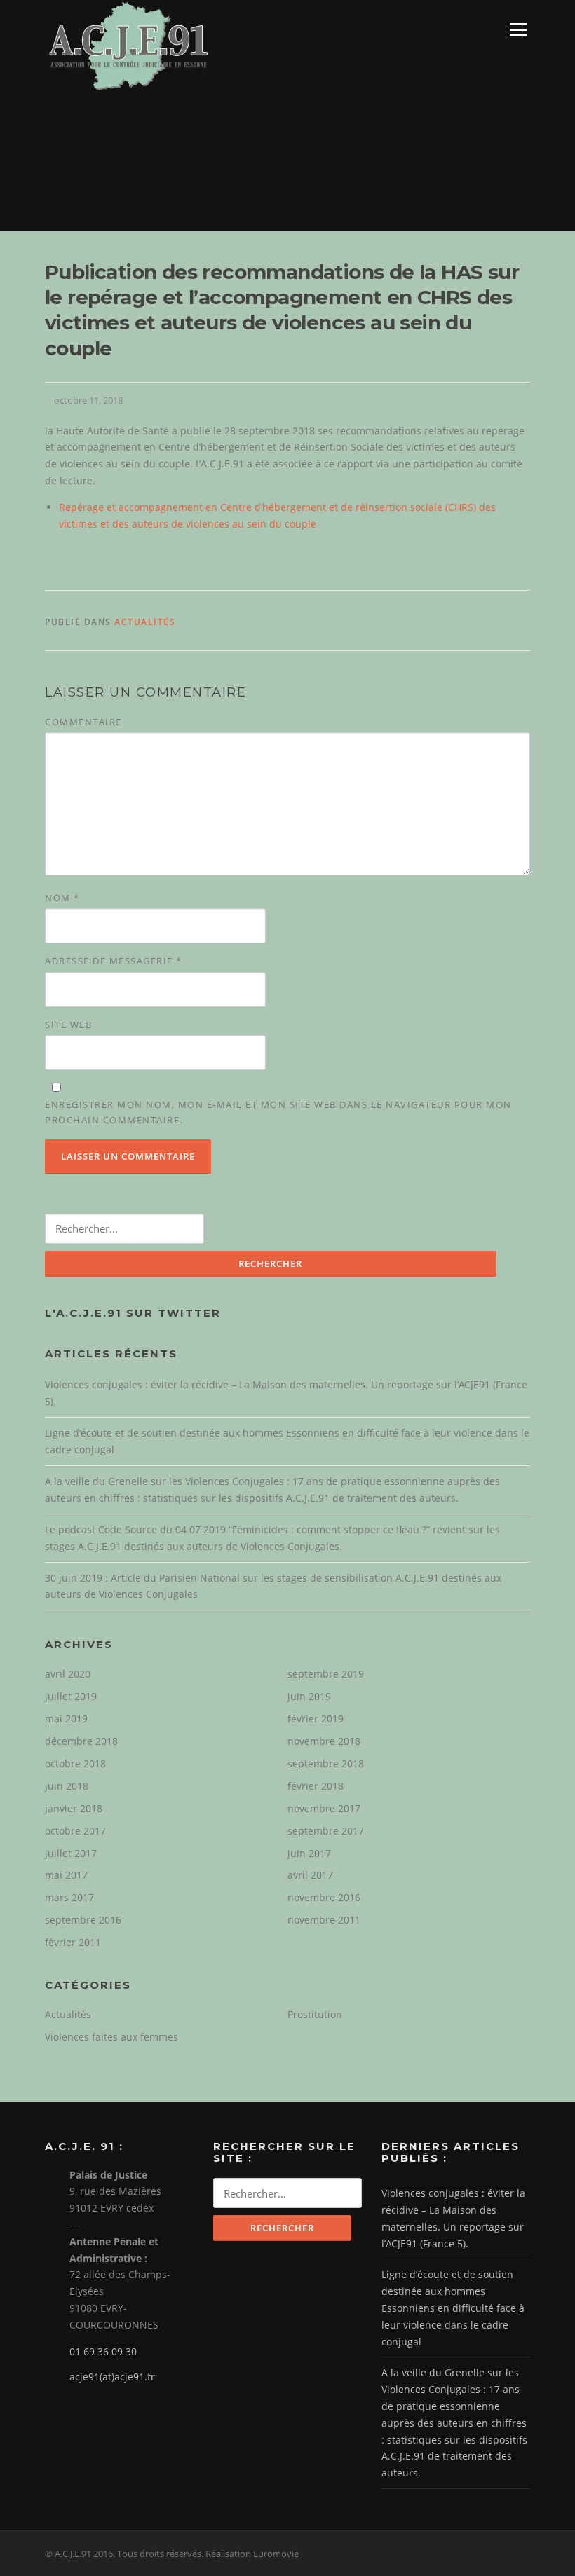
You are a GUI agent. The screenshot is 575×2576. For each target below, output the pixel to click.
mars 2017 (69, 1897)
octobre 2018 (75, 1763)
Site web (68, 1025)
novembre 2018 (324, 1741)
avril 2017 (310, 1875)
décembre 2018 (81, 1741)
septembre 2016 (83, 1920)
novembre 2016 (324, 1897)
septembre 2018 (326, 1763)
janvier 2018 (74, 1808)
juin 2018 (67, 1786)
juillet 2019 (71, 1696)
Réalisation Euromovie (252, 2554)
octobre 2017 (75, 1831)
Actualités (145, 622)
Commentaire (83, 722)
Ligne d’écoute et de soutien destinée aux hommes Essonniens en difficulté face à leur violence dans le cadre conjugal (453, 2308)
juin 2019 (309, 1696)
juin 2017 (309, 1853)
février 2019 (316, 1719)
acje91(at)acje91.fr (112, 2377)
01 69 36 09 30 (103, 2351)
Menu (518, 30)
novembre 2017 (324, 1808)
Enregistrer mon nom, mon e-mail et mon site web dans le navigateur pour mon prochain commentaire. (278, 1112)
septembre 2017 (326, 1831)
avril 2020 (68, 1674)
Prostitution (315, 2014)
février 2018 (316, 1786)
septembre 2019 (326, 1674)
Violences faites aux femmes (111, 2037)
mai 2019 (66, 1719)
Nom (62, 898)
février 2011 (73, 1942)
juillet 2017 (71, 1853)
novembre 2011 (324, 1920)
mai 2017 (66, 1875)
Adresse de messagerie (114, 961)
